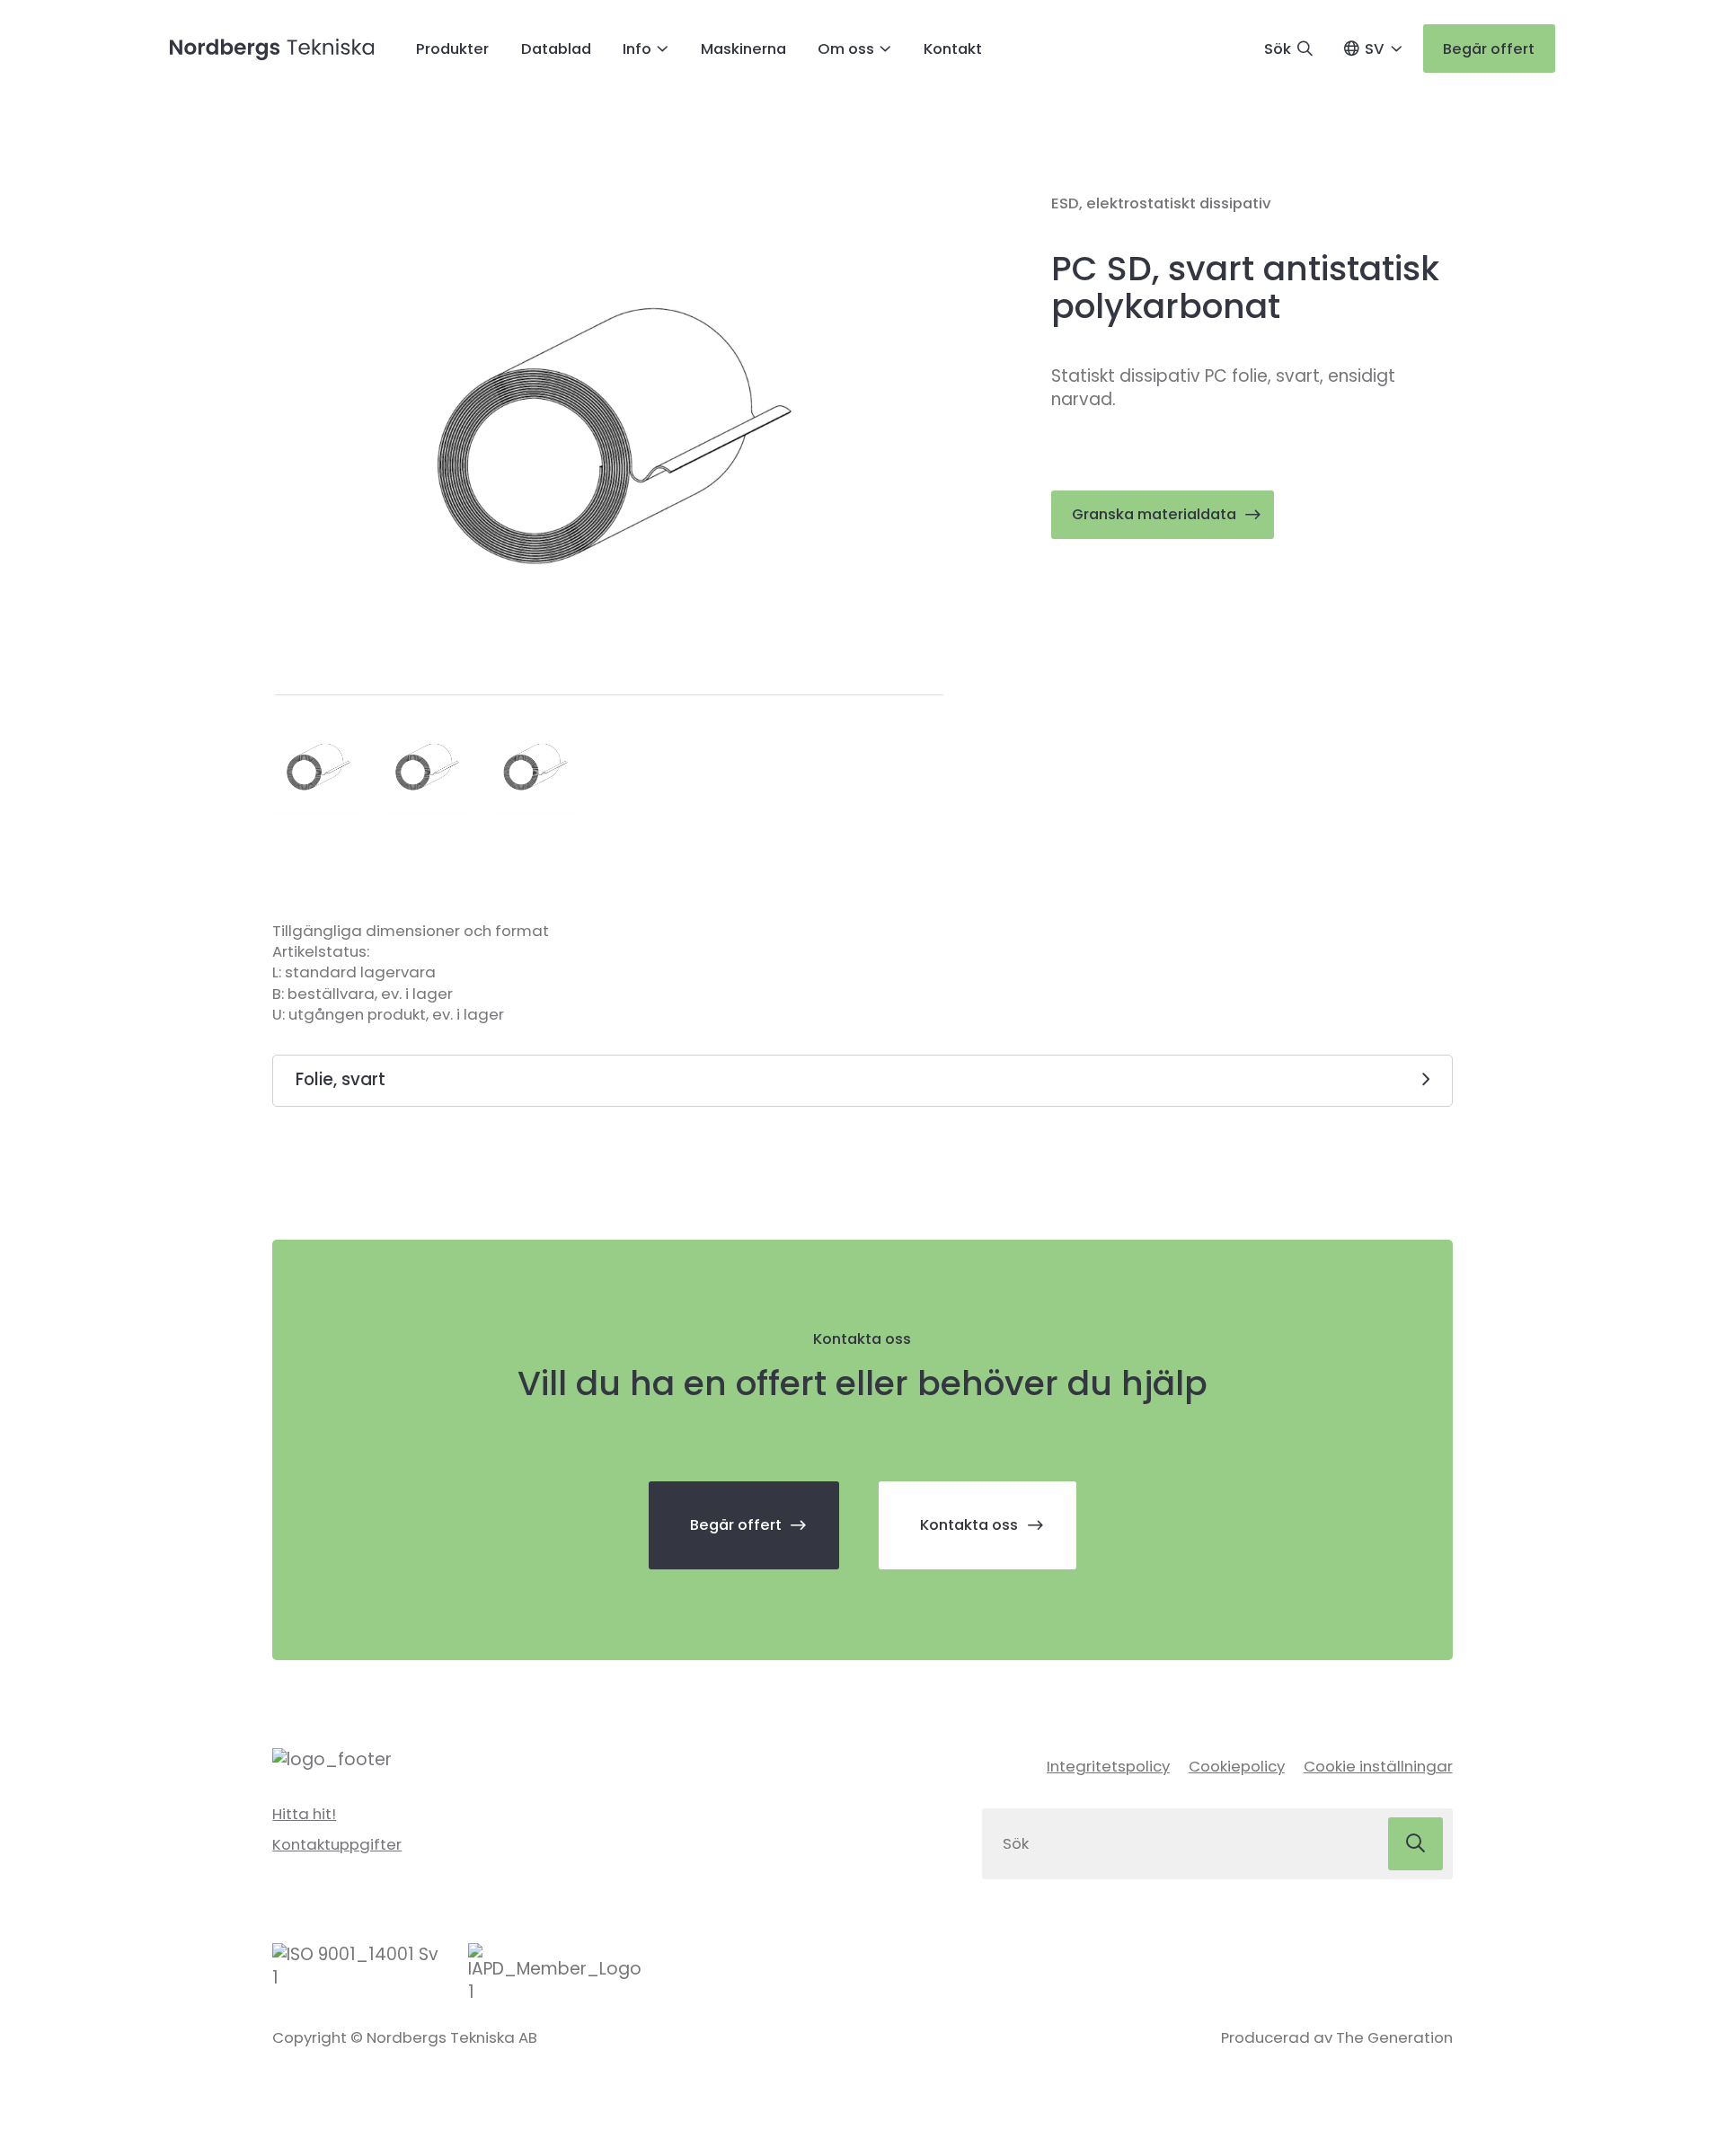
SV (1375, 49)
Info (637, 49)
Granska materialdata (1154, 514)
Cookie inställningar (1378, 1766)
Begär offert (1489, 49)
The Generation (1394, 2037)
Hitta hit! (304, 1814)
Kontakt (953, 49)
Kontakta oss (969, 1524)
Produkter (452, 49)
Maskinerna (743, 49)
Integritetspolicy (1108, 1766)
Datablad (556, 49)
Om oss (846, 49)
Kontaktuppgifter (337, 1844)
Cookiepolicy (1237, 1766)
